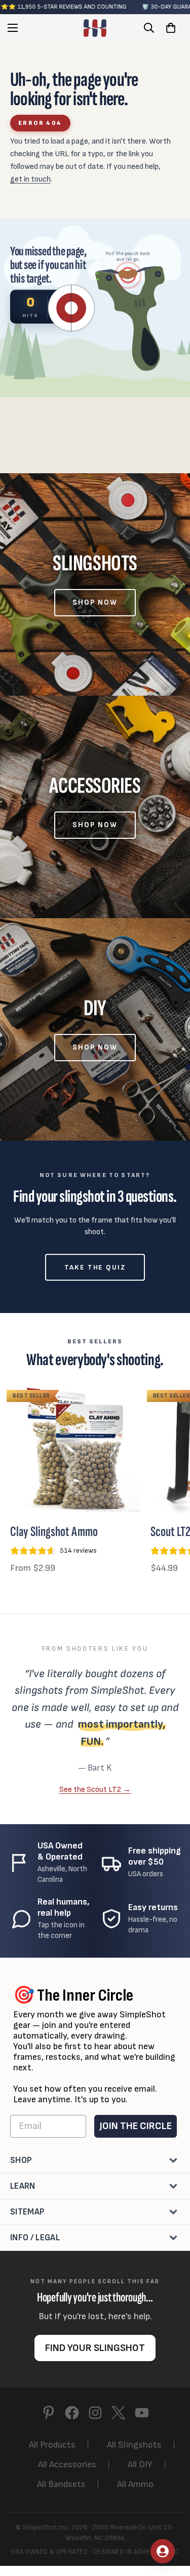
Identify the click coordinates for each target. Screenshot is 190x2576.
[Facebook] (72, 2413)
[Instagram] (95, 2413)
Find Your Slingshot (95, 2348)
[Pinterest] (49, 2413)
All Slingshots (134, 2445)
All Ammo (135, 2484)
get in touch (30, 179)
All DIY (140, 2465)
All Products (52, 2445)
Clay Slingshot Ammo (54, 1532)
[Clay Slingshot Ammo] (77, 1449)
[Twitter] (119, 2413)
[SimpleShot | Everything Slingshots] (95, 28)
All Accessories (67, 2465)
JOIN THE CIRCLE (136, 2126)
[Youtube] (142, 2413)
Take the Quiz (95, 1267)
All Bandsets (61, 2484)
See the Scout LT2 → (95, 1789)
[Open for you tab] (163, 2551)
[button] (171, 28)
